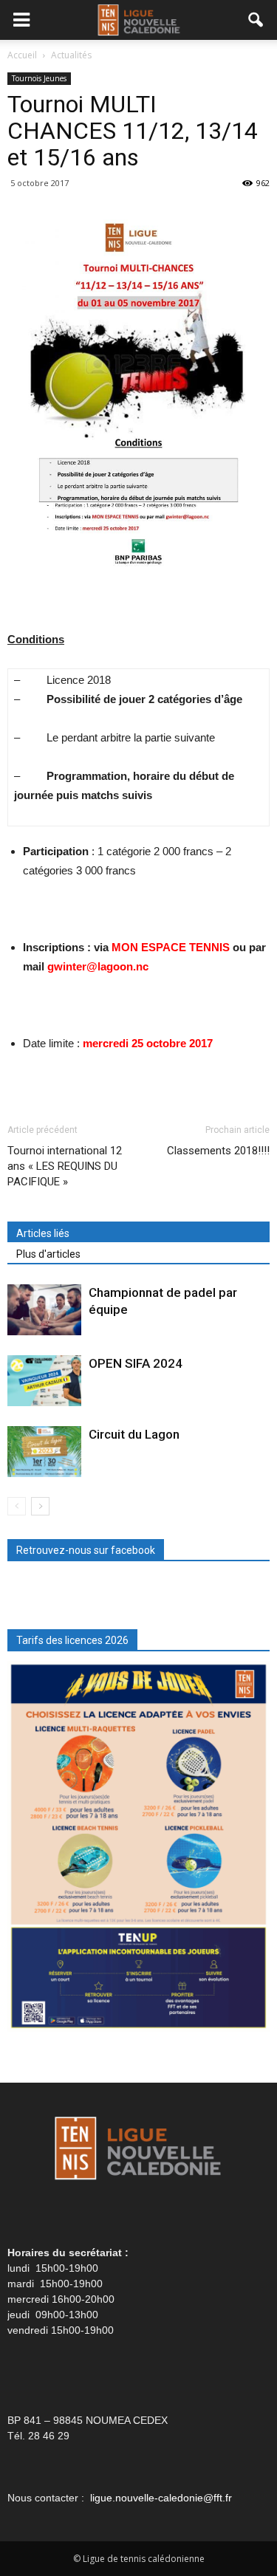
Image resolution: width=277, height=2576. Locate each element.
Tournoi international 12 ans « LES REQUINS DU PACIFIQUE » (65, 1166)
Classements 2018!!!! (218, 1151)
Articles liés (43, 1233)
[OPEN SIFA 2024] (44, 1381)
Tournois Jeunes (39, 78)
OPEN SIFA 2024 (136, 1363)
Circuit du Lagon (134, 1434)
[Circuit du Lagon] (44, 1452)
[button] (256, 20)
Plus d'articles (48, 1254)
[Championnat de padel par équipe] (44, 1310)
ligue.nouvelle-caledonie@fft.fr (161, 2498)
